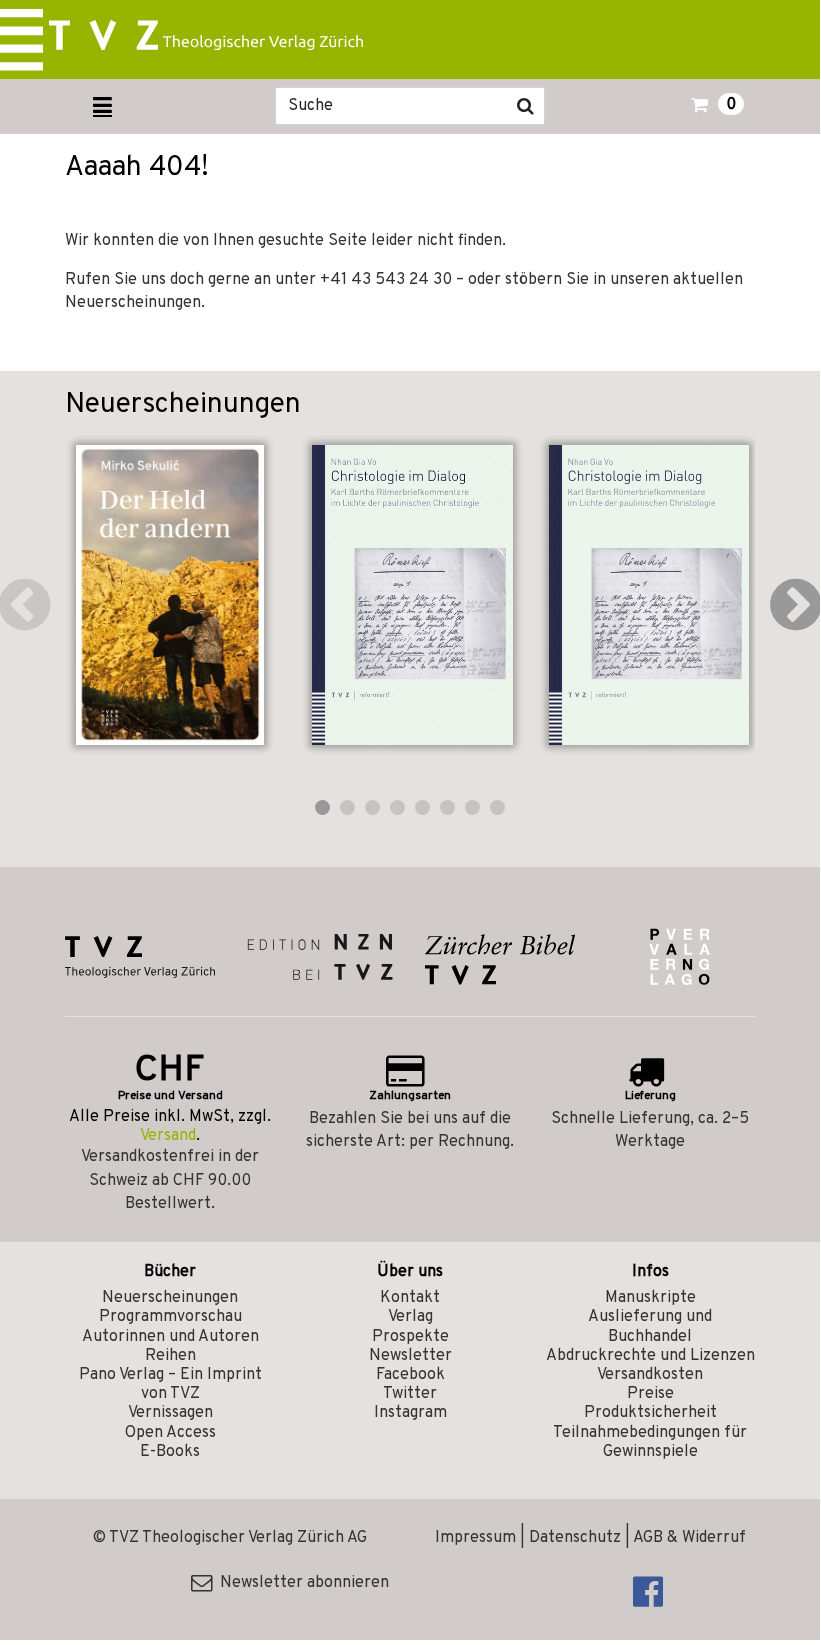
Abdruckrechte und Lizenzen (650, 1356)
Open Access (170, 1433)
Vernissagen (170, 1413)
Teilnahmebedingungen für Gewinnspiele (650, 1442)
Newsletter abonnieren (300, 1583)
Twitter (410, 1394)
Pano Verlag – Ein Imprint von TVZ (170, 1384)
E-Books (170, 1452)
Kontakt (410, 1298)
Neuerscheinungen (170, 1298)
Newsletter (410, 1356)
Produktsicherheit (650, 1413)
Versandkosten (650, 1375)
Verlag (410, 1317)
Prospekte (410, 1337)
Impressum (475, 1538)
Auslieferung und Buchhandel (650, 1326)
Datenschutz (575, 1538)
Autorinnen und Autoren (170, 1337)
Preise (650, 1394)
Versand (168, 1136)
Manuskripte (650, 1298)
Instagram (410, 1413)
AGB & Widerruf (689, 1538)
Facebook (410, 1375)
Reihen (170, 1356)
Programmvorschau (170, 1317)
